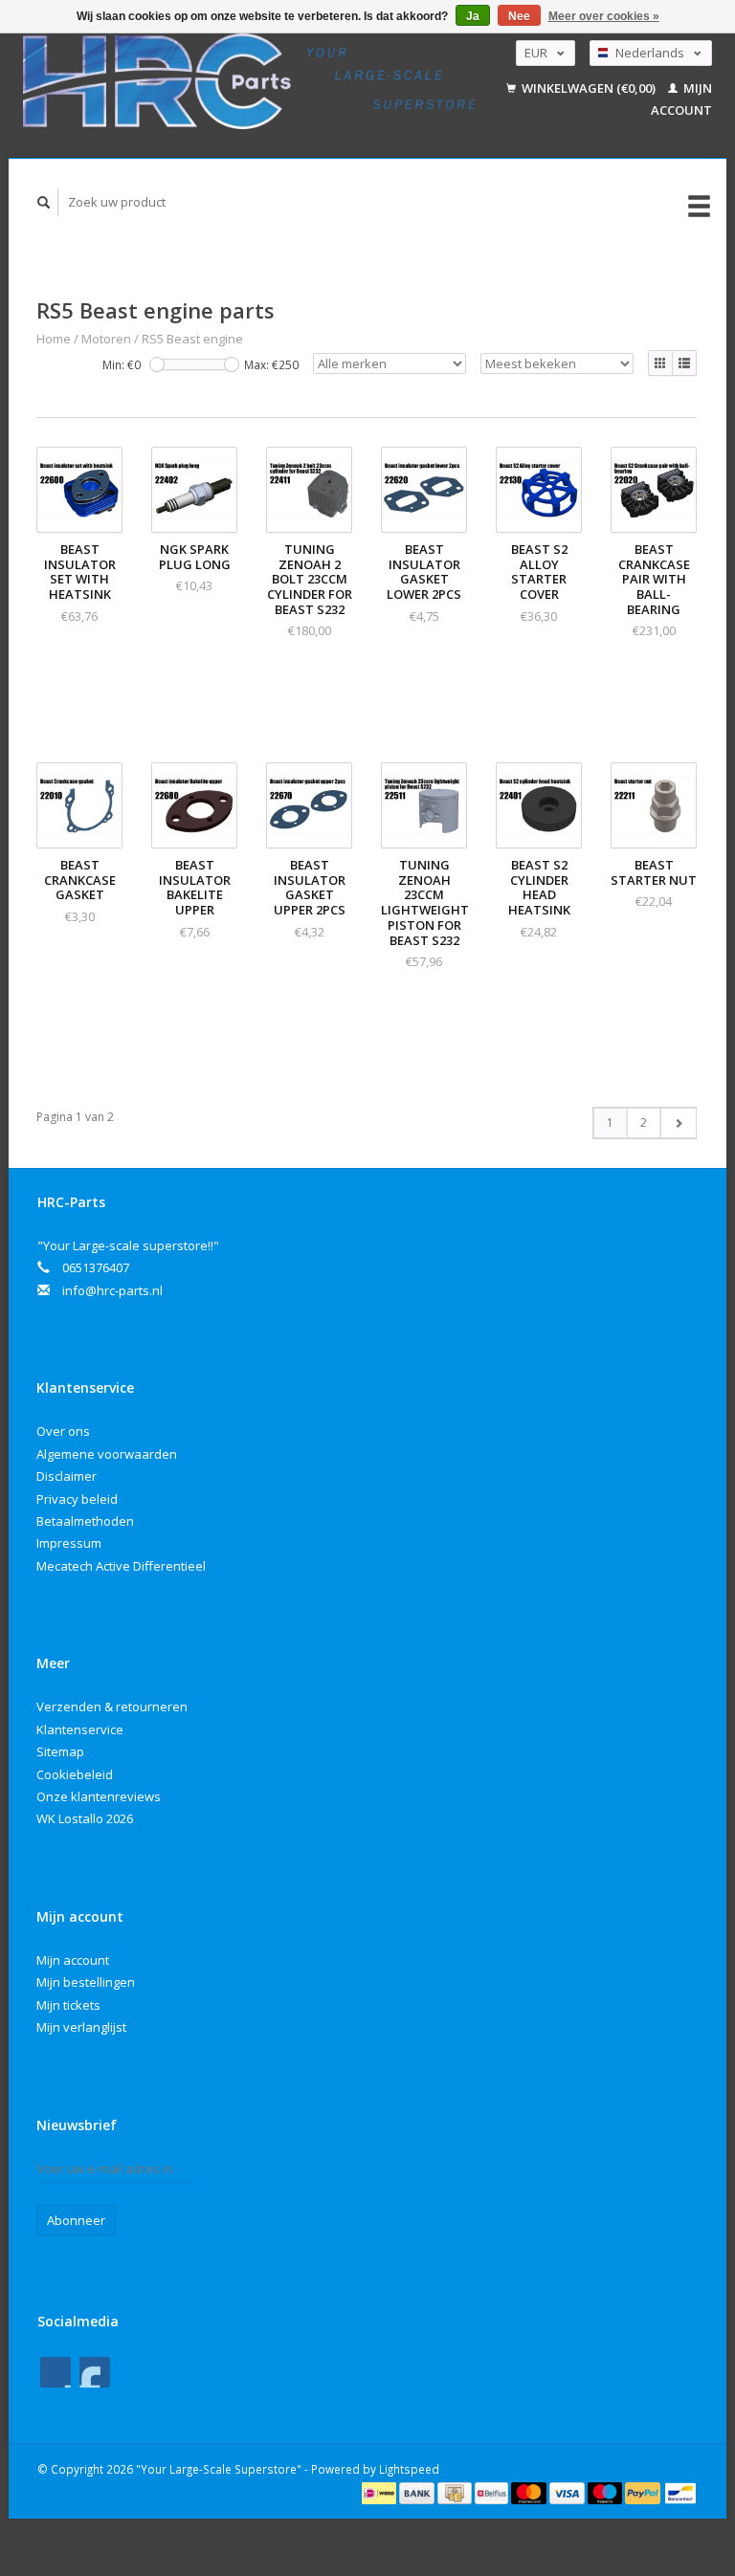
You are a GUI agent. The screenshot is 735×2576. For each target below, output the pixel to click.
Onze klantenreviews (99, 1796)
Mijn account (73, 1960)
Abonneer (76, 2220)
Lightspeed (409, 2469)
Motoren (106, 339)
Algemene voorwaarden (107, 1454)
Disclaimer (67, 1476)
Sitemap (60, 1751)
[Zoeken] (44, 202)
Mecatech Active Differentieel (121, 1566)
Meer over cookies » (604, 16)
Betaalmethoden (85, 1521)
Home (54, 339)
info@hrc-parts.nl (112, 1290)
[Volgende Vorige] (678, 1123)
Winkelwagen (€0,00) (589, 88)
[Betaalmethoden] (380, 2492)
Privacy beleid (77, 1499)
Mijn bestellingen (86, 1982)
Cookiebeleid (75, 1774)
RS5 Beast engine (192, 339)
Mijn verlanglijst (81, 2027)
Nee (519, 16)
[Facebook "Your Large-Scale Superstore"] (56, 2372)
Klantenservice (80, 1729)
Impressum (69, 1543)
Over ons (63, 1431)
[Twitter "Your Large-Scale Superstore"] (95, 2372)
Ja (473, 16)
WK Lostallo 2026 (85, 1818)
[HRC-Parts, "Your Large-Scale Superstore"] (249, 81)
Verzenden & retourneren (112, 1706)
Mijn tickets (68, 2005)
